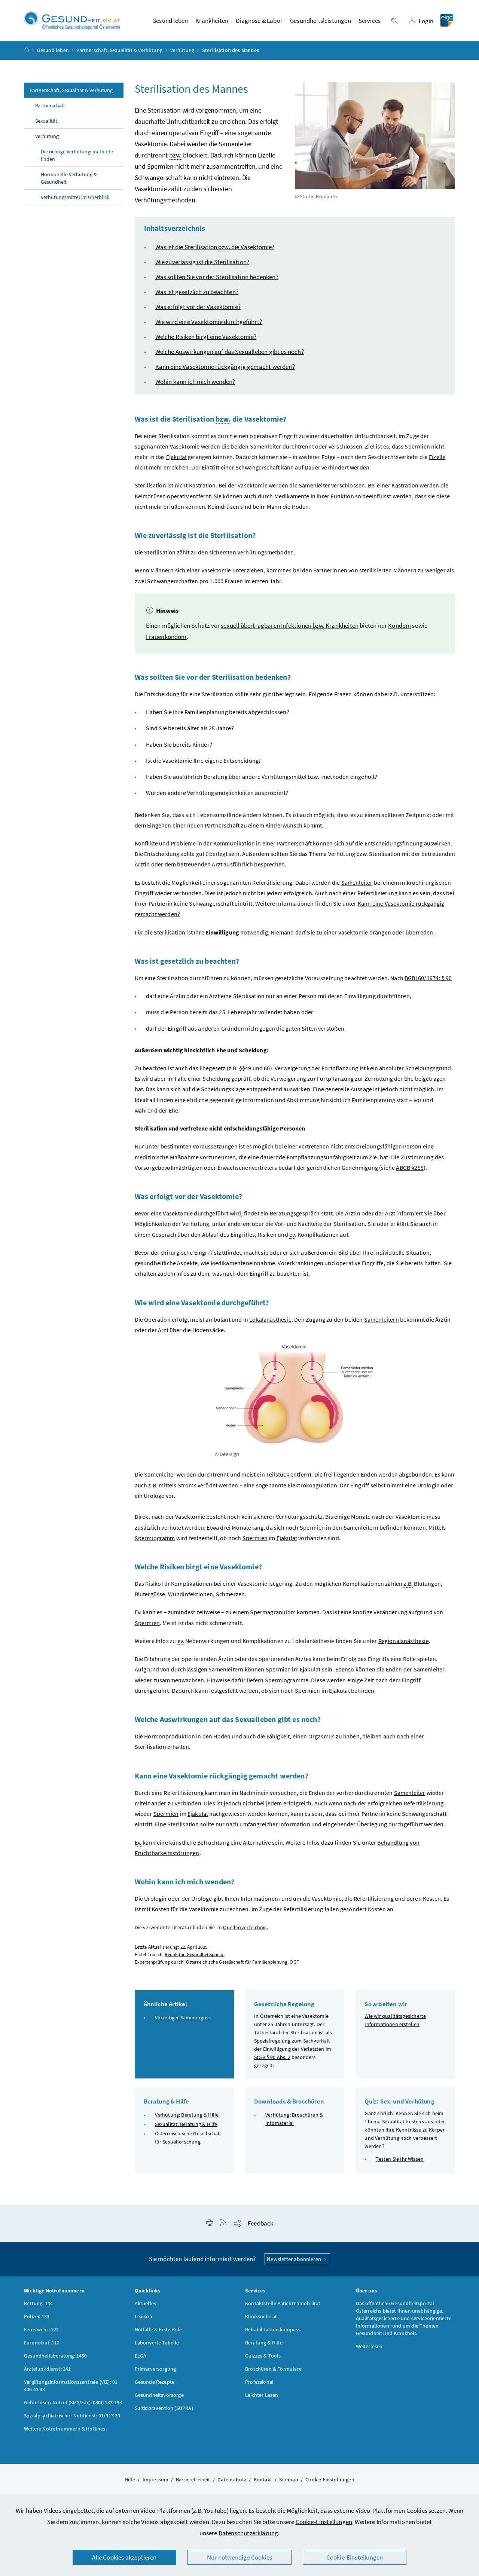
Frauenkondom (166, 637)
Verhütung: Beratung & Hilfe (187, 2115)
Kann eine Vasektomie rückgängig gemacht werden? (225, 367)
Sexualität (46, 121)
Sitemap (289, 2479)
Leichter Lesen (262, 2395)
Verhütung (182, 50)
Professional (259, 2382)
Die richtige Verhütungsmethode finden (77, 155)
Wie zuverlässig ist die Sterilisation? (202, 262)
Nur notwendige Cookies (239, 2557)
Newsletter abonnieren (295, 2259)
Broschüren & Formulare (273, 2369)
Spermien (147, 1623)
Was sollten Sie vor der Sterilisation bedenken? (217, 277)
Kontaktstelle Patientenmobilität (283, 2303)
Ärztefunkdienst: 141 (48, 2369)
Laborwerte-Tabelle (157, 2343)
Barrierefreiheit (193, 2479)
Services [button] (370, 21)
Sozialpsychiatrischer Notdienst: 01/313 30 (72, 2416)
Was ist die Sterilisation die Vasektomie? (215, 247)
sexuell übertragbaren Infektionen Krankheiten (290, 625)
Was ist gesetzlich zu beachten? (197, 292)
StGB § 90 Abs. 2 (272, 2057)
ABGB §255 (410, 1168)
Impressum (156, 2479)
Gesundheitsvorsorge (159, 2395)
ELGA (141, 2356)
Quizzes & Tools (263, 2356)
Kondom (399, 625)
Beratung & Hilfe (264, 2343)
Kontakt (263, 2479)
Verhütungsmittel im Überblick (75, 197)
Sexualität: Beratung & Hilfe (186, 2124)
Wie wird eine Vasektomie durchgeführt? (209, 322)
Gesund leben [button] (170, 21)
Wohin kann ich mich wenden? (195, 382)
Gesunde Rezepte (155, 2382)
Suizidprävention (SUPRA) (164, 2408)
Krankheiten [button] (212, 21)
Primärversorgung (155, 2369)
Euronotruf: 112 (42, 2343)
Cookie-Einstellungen (324, 2522)
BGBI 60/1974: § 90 (428, 978)
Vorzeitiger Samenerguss (183, 2017)
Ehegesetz (213, 1068)
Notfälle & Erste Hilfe (158, 2329)
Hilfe (130, 2479)
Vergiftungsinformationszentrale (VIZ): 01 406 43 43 (71, 2386)
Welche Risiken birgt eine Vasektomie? (206, 337)
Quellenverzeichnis (245, 1928)
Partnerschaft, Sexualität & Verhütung (119, 50)
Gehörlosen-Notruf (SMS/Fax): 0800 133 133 (73, 2402)
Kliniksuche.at (261, 2316)
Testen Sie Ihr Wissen (400, 2159)
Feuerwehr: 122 (41, 2329)
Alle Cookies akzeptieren (124, 2557)
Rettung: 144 (38, 2303)
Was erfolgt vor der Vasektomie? (198, 307)
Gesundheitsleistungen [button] (321, 21)
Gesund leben (53, 50)
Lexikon (144, 2316)
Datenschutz (232, 2479)
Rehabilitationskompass (273, 2329)
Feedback (260, 2223)
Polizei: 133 (37, 2316)
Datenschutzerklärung (248, 2533)
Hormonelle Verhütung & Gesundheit (69, 178)
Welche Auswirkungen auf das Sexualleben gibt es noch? (230, 352)
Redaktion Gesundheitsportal (195, 1954)
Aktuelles (146, 2303)
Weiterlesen (369, 2346)
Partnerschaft (50, 105)
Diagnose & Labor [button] (259, 21)
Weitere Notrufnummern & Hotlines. (65, 2429)
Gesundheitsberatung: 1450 (55, 2356)
